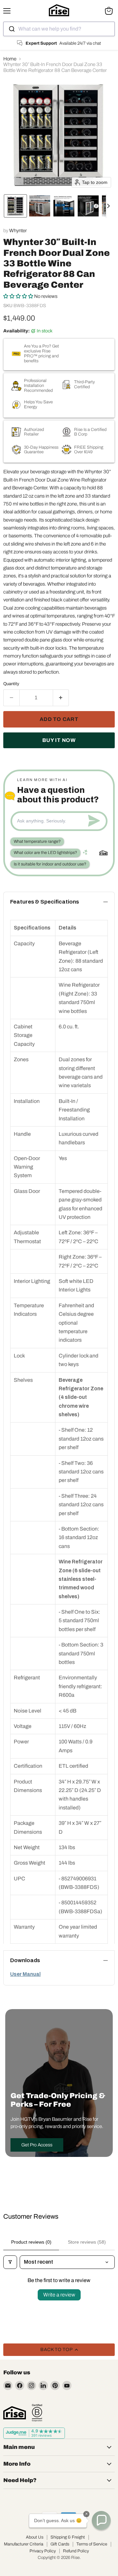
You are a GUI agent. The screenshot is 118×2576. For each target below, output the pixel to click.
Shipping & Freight (68, 2537)
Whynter (18, 231)
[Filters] (10, 2262)
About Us (35, 2537)
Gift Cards (60, 2544)
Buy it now (59, 740)
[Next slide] (111, 206)
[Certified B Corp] (37, 2413)
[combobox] (59, 29)
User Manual (25, 1974)
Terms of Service (92, 2544)
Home (10, 59)
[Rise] (15, 2413)
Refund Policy (76, 2551)
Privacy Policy (43, 2551)
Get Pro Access (37, 2145)
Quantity (11, 684)
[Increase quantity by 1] (61, 698)
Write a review (59, 2295)
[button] (15, 206)
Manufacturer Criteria (24, 2544)
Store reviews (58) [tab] (87, 2242)
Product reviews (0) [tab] (31, 2242)
